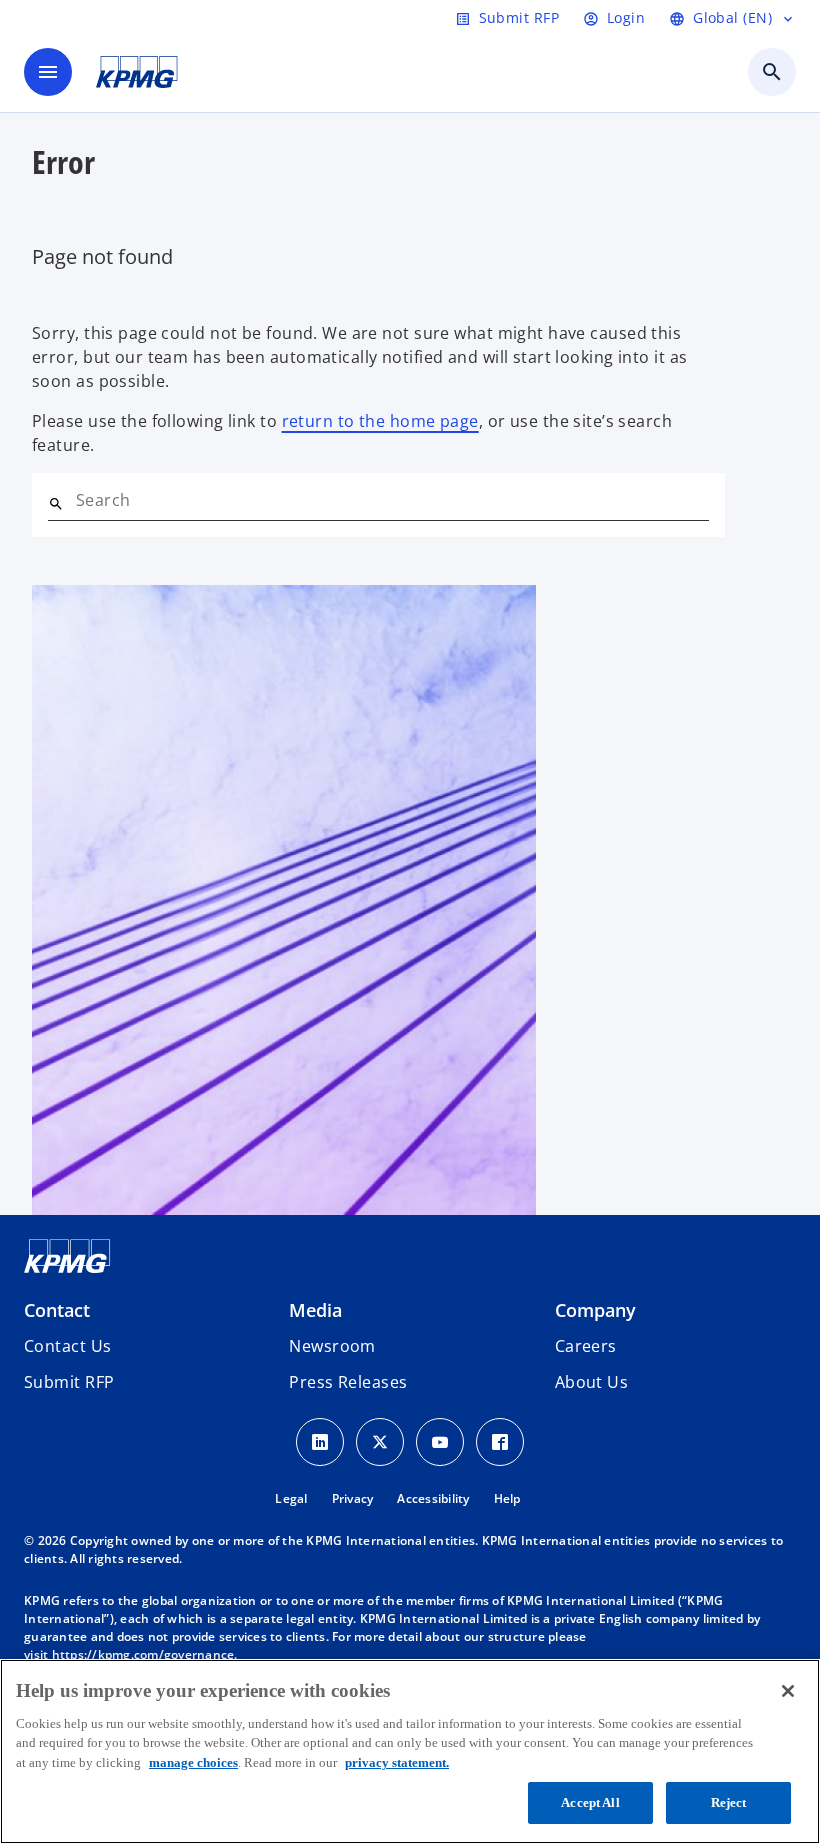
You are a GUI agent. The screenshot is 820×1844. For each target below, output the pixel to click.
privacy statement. (397, 1762)
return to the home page (380, 421)
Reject (729, 1802)
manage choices (193, 1762)
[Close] (788, 1691)
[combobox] (392, 500)
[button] (69, 1382)
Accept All (590, 1802)
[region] (410, 1751)
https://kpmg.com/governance (143, 1654)
